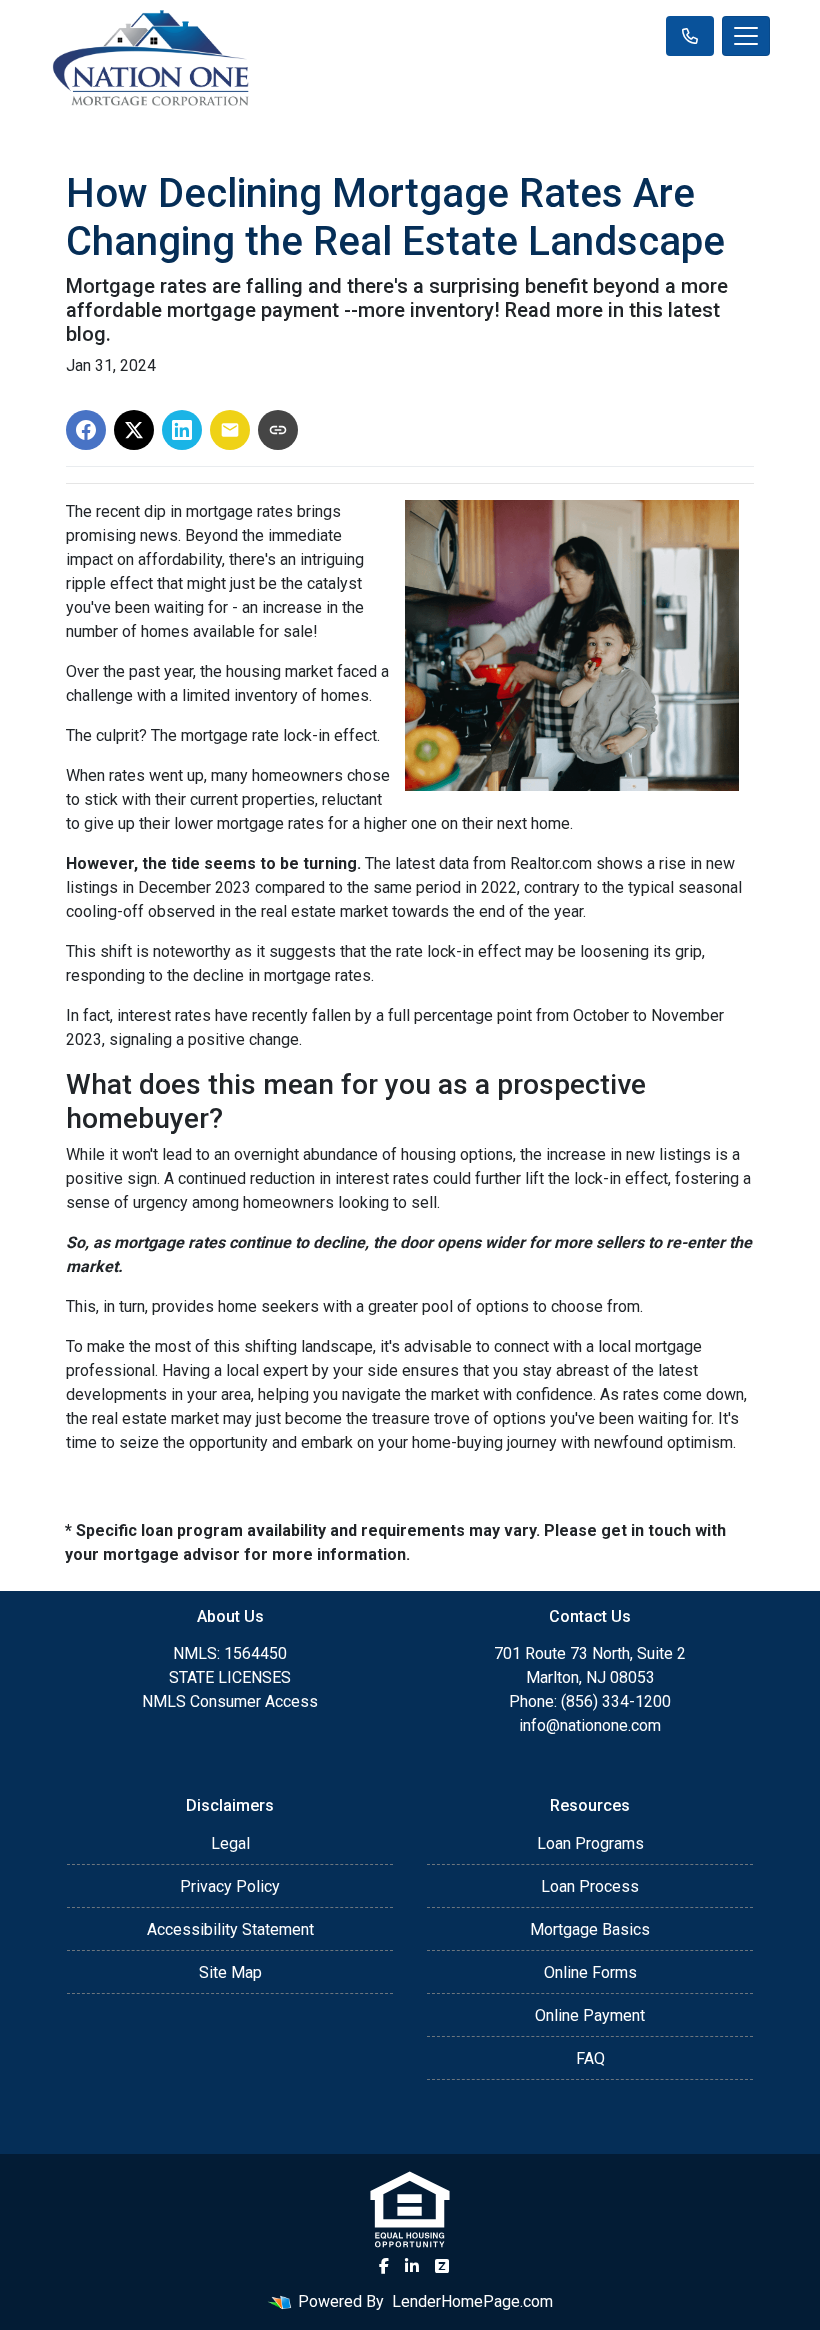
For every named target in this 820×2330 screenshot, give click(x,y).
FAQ (590, 2058)
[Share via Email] (230, 430)
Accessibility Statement (230, 1929)
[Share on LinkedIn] (182, 430)
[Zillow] (442, 2266)
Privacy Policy (230, 1886)
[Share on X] (134, 430)
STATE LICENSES (230, 1677)
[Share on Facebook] (86, 430)
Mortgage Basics (590, 1929)
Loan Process (590, 1886)
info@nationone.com (590, 1725)
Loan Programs (590, 1843)
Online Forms (590, 1972)
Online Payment (590, 2015)
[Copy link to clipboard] (278, 430)
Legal (230, 1843)
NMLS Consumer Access (230, 1701)
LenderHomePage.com (472, 2301)
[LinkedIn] (412, 2266)
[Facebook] (384, 2266)
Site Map (230, 1972)
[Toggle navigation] (746, 36)
